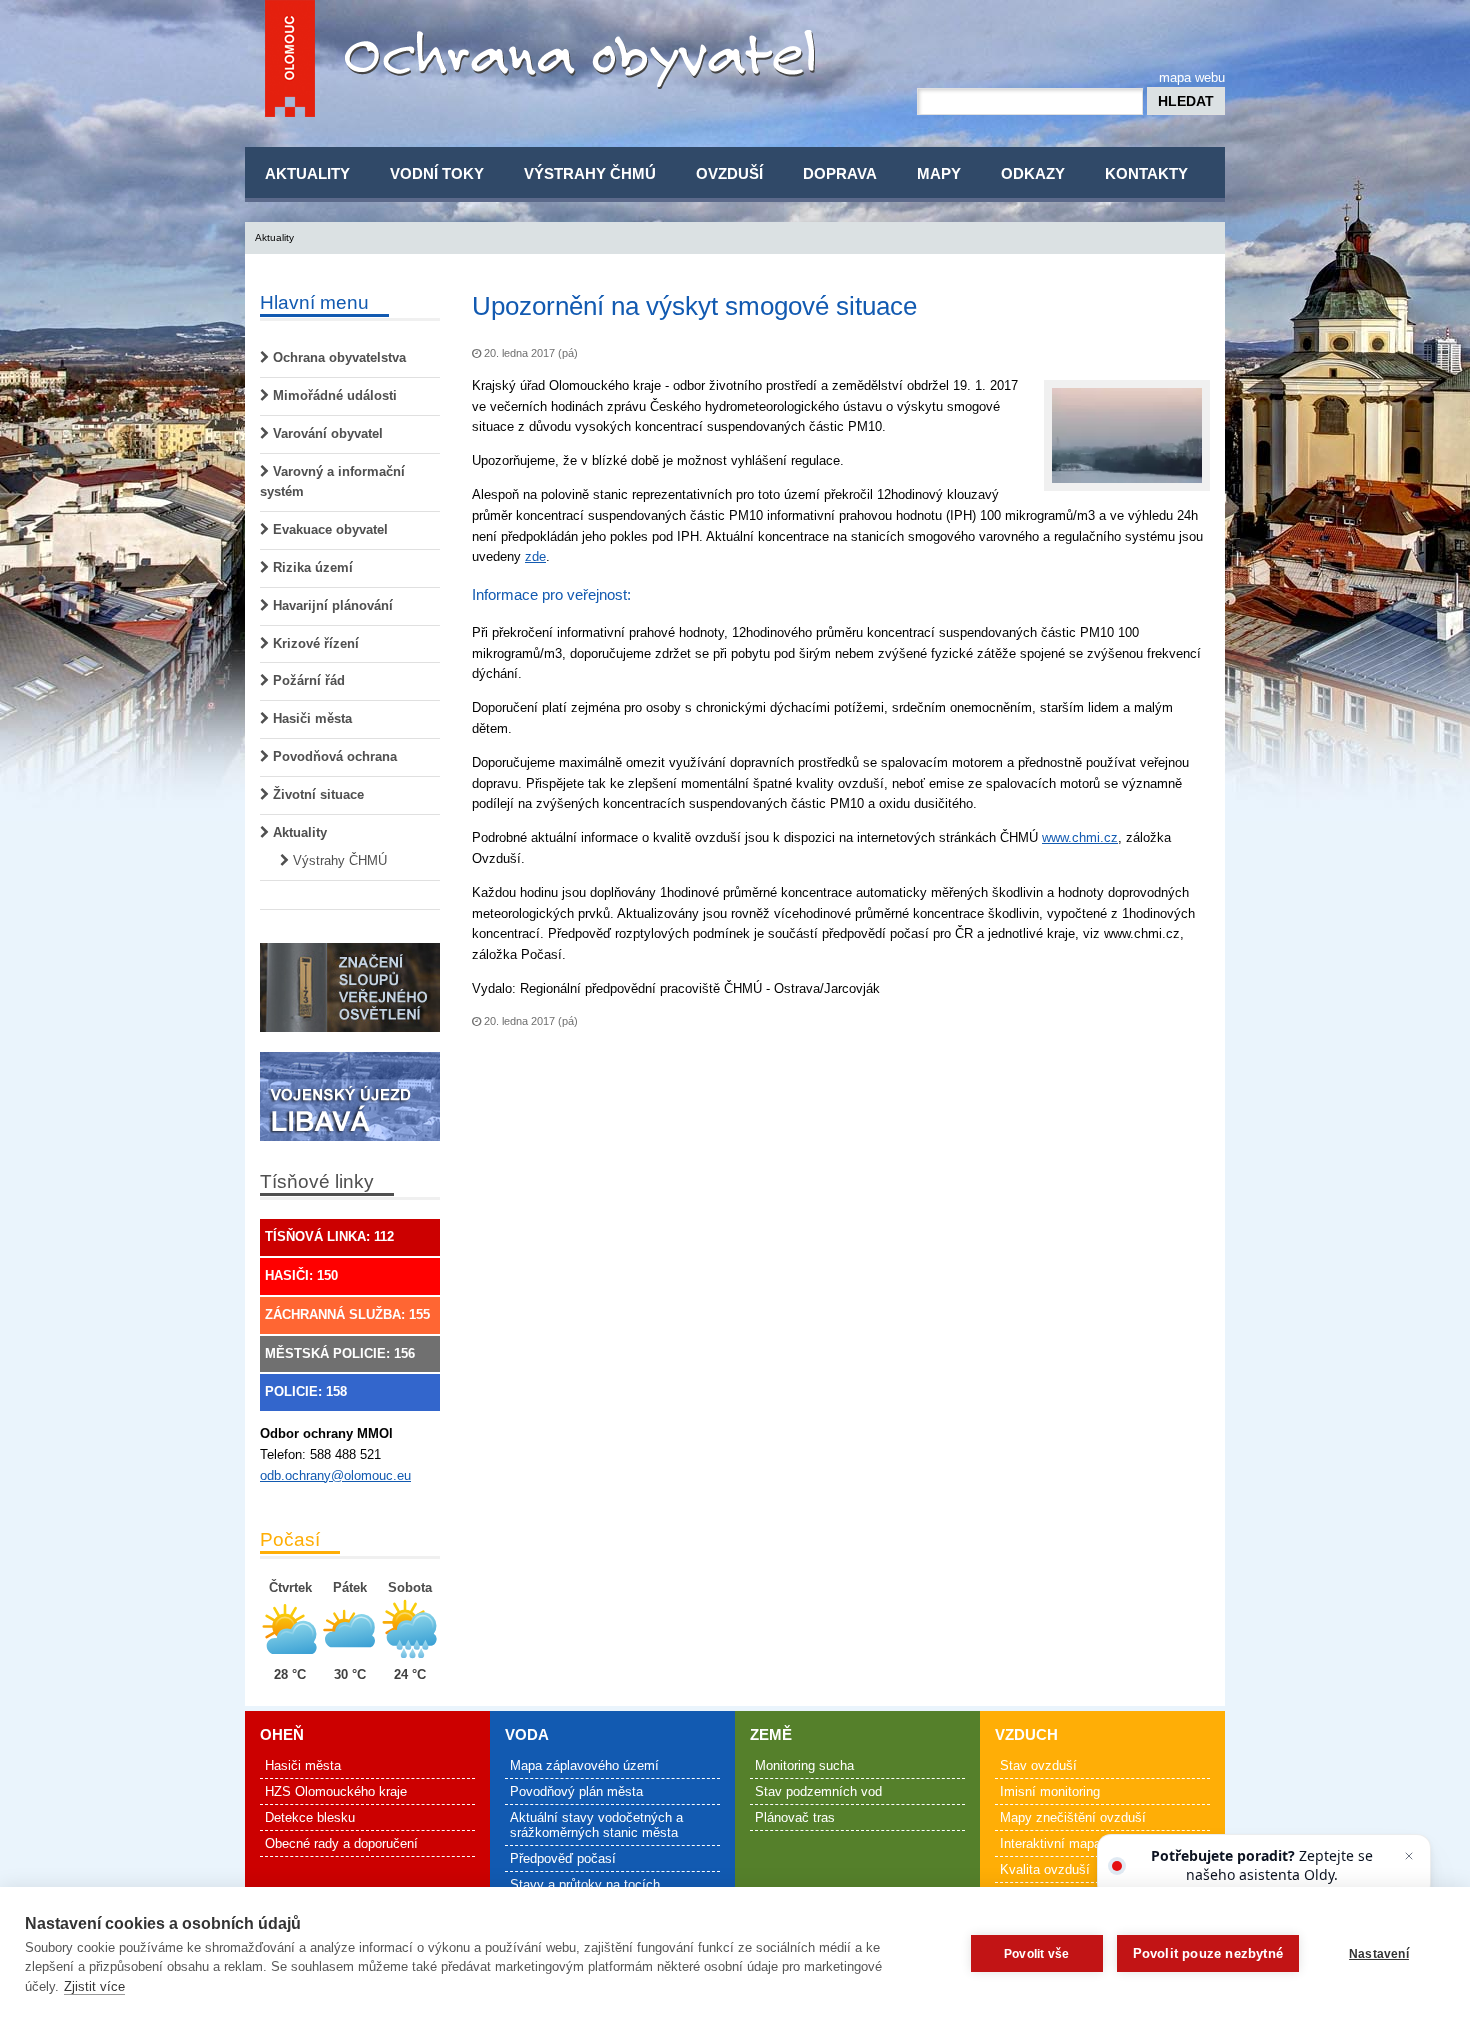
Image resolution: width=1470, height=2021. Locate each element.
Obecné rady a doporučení (341, 1843)
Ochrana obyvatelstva (337, 357)
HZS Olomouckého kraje (336, 1791)
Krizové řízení (314, 643)
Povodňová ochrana (333, 756)
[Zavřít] (1409, 1856)
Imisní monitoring (1050, 1791)
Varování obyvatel (326, 433)
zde (535, 556)
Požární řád (307, 680)
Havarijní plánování (331, 605)
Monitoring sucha (804, 1765)
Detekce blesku (310, 1817)
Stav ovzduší (1038, 1765)
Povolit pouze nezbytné (1208, 1953)
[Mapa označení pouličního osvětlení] (350, 1027)
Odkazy (1033, 173)
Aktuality (307, 173)
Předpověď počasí (563, 1858)
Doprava (840, 173)
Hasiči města (310, 718)
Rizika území (311, 567)
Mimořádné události (333, 395)
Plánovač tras (795, 1817)
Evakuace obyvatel (328, 529)
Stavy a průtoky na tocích (585, 1884)
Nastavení (1379, 1954)
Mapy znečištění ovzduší (1073, 1817)
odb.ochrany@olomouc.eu (335, 1475)
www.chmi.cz (1080, 837)
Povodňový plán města (576, 1791)
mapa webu (1192, 77)
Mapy (939, 173)
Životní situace (316, 794)
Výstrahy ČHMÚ (590, 173)
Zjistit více (94, 1986)
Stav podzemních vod (818, 1791)
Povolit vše (1036, 1954)
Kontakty (1146, 173)
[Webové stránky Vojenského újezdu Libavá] (350, 1136)
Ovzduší (729, 173)
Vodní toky (437, 173)
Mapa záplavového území (584, 1765)
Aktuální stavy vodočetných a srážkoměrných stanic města (596, 1825)
